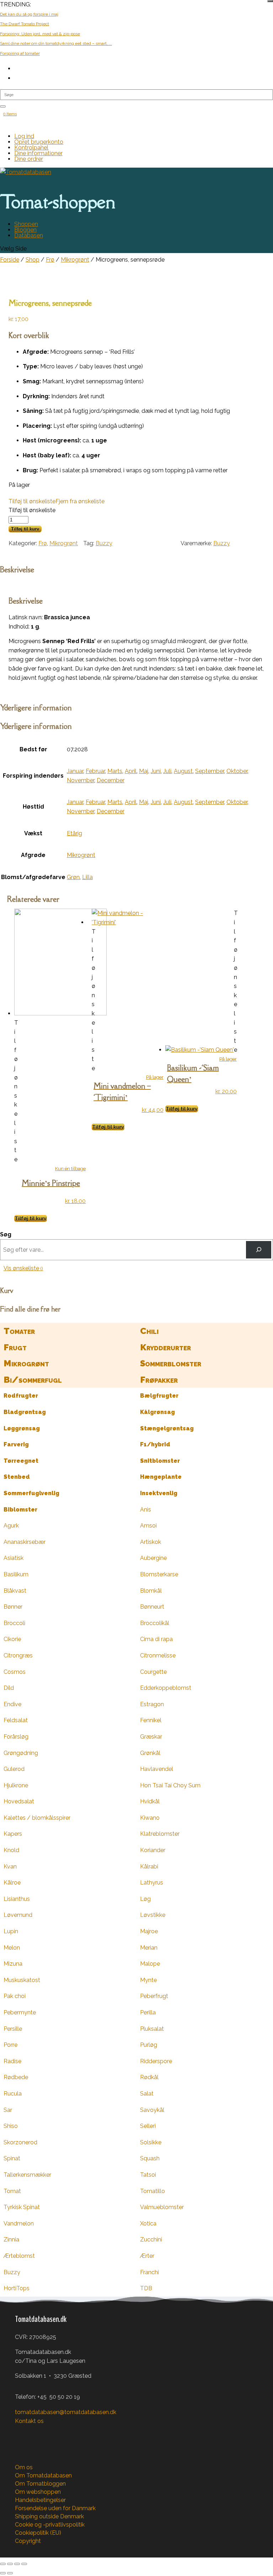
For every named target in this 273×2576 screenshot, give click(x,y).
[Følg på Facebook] (21, 2432)
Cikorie (12, 1639)
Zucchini (151, 2239)
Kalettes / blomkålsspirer (37, 1818)
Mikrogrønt (75, 260)
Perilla (148, 2012)
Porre (10, 2045)
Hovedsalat (19, 1801)
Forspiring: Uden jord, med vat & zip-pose (40, 34)
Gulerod (14, 1769)
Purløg (149, 2045)
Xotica (148, 2223)
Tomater (19, 1331)
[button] (57, 501)
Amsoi (148, 1526)
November (81, 780)
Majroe (149, 1931)
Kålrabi (149, 1867)
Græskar (151, 1737)
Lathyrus (152, 1883)
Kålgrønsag (157, 1412)
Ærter (147, 2256)
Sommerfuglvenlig (31, 1493)
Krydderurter (165, 1347)
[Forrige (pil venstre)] (3, 2573)
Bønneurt (152, 1607)
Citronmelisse (158, 1655)
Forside (10, 260)
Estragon (152, 1704)
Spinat (12, 2158)
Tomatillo (152, 2191)
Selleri (148, 2126)
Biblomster (20, 1510)
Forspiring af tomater (20, 53)
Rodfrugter (21, 1396)
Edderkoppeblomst (166, 1688)
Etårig (74, 833)
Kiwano (150, 1818)
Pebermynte (20, 2012)
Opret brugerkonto (39, 142)
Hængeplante (161, 1477)
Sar (8, 2110)
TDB (146, 2288)
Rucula (13, 2094)
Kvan (10, 1867)
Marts (115, 771)
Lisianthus (17, 1899)
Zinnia (11, 2239)
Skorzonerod (20, 2142)
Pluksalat (152, 2029)
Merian (149, 1948)
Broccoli (14, 1623)
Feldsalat (16, 1720)
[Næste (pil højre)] (10, 2573)
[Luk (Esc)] (24, 2564)
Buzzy (104, 543)
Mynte (148, 1980)
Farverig (16, 1444)
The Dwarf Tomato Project (25, 24)
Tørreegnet (21, 1461)
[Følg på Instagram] (35, 2432)
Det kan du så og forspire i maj (29, 14)
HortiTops (17, 2288)
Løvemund (18, 1915)
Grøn (73, 877)
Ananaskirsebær (25, 1542)
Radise (12, 2061)
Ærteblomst (19, 2256)
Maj (144, 771)
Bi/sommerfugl (33, 1380)
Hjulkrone (16, 1785)
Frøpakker (159, 1380)
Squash (150, 2158)
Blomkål (151, 1591)
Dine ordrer (29, 159)
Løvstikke (153, 1915)
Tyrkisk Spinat (22, 2207)
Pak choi (15, 1996)
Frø (50, 260)
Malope (150, 1964)
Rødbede (16, 2077)
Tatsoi (148, 2175)
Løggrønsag (22, 1428)
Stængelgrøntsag (167, 1428)
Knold (11, 1850)
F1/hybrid (155, 1444)
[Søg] (259, 1250)
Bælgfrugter (159, 1396)
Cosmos (15, 1672)
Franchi (149, 2272)
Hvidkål (150, 1801)
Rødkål (149, 2077)
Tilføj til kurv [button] (31, 1218)
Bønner (13, 1607)
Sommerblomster (171, 1363)
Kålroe (12, 1883)
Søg (6, 1234)
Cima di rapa (156, 1639)
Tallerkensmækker (27, 2175)
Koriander (153, 1850)
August (183, 771)
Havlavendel (157, 1769)
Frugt (15, 1347)
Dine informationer (38, 153)
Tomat (12, 2191)
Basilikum (16, 1574)
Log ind (24, 136)
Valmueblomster (162, 2207)
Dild (9, 1688)
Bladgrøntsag (25, 1412)
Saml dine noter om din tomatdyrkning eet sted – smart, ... (56, 43)
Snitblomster (160, 1461)
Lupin (11, 1931)
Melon (12, 1948)
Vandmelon (19, 2223)
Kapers (13, 1834)
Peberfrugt (154, 1996)
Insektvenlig (159, 1493)
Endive (12, 1704)
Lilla (87, 877)
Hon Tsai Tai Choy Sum (170, 1785)
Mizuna (13, 1964)
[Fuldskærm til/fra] (10, 2564)
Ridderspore (156, 2061)
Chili (149, 1331)
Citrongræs (18, 1655)
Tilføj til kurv (25, 529)
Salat (147, 2094)
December (111, 780)
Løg (145, 1899)
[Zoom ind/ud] (3, 2564)
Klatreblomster (160, 1834)
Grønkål (150, 1753)
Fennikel (151, 1720)
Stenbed (17, 1477)
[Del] (17, 2564)
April (131, 771)
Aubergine (153, 1558)
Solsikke (151, 2142)
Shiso (11, 2126)
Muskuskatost (22, 1980)
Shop (33, 260)
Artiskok (151, 1542)
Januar (75, 771)
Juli (167, 771)
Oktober (237, 771)
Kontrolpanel (31, 148)
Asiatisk (14, 1558)
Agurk (11, 1526)
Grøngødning (21, 1753)
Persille (13, 2029)
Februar (95, 771)
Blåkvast (15, 1591)
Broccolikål (155, 1623)
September (210, 771)
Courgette (153, 1672)
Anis (146, 1510)
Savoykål (152, 2110)
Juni (156, 771)
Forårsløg (16, 1737)
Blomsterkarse (159, 1574)
